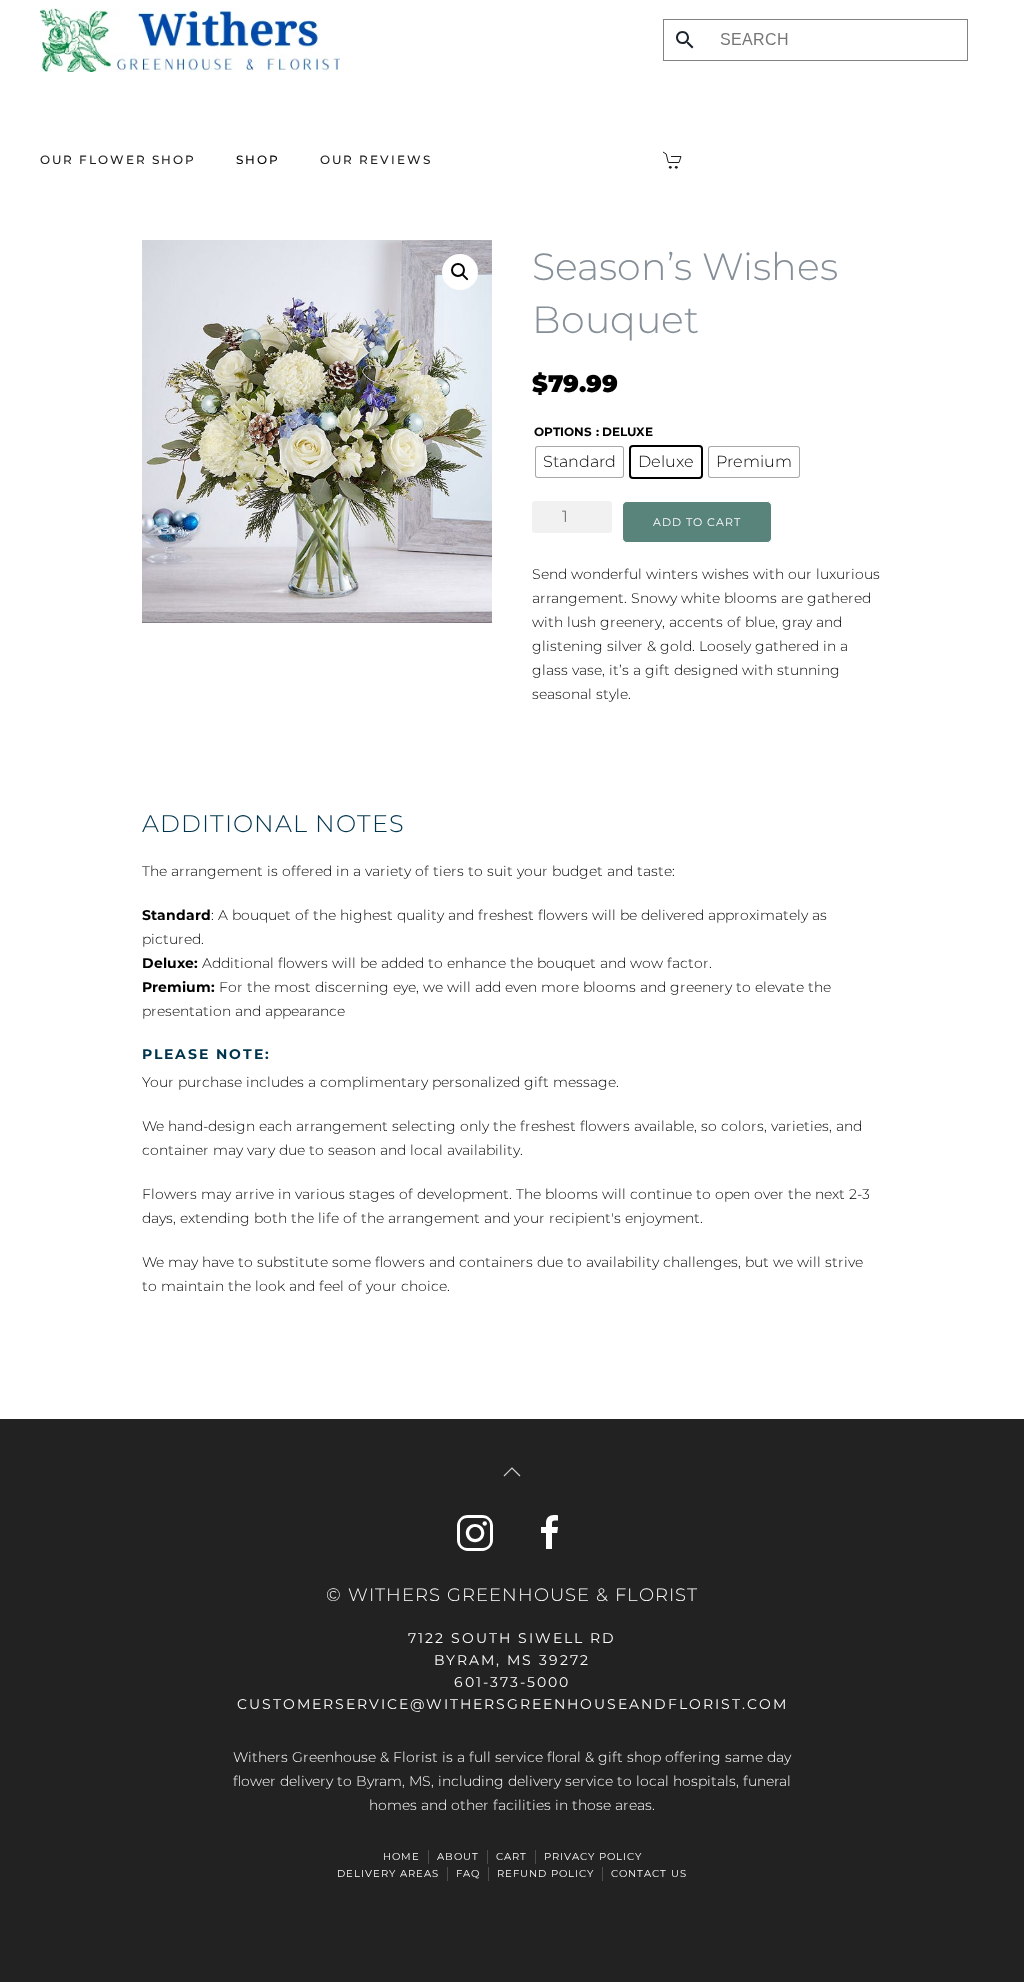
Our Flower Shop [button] (118, 159)
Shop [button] (258, 159)
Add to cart (697, 522)
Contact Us (649, 1873)
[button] (460, 272)
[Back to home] (190, 40)
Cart (511, 1856)
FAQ (468, 1873)
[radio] (579, 462)
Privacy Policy (593, 1856)
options (563, 431)
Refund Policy (545, 1873)
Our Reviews (376, 159)
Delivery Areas (388, 1873)
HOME (401, 1856)
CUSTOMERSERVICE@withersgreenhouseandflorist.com (512, 1704)
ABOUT (458, 1856)
